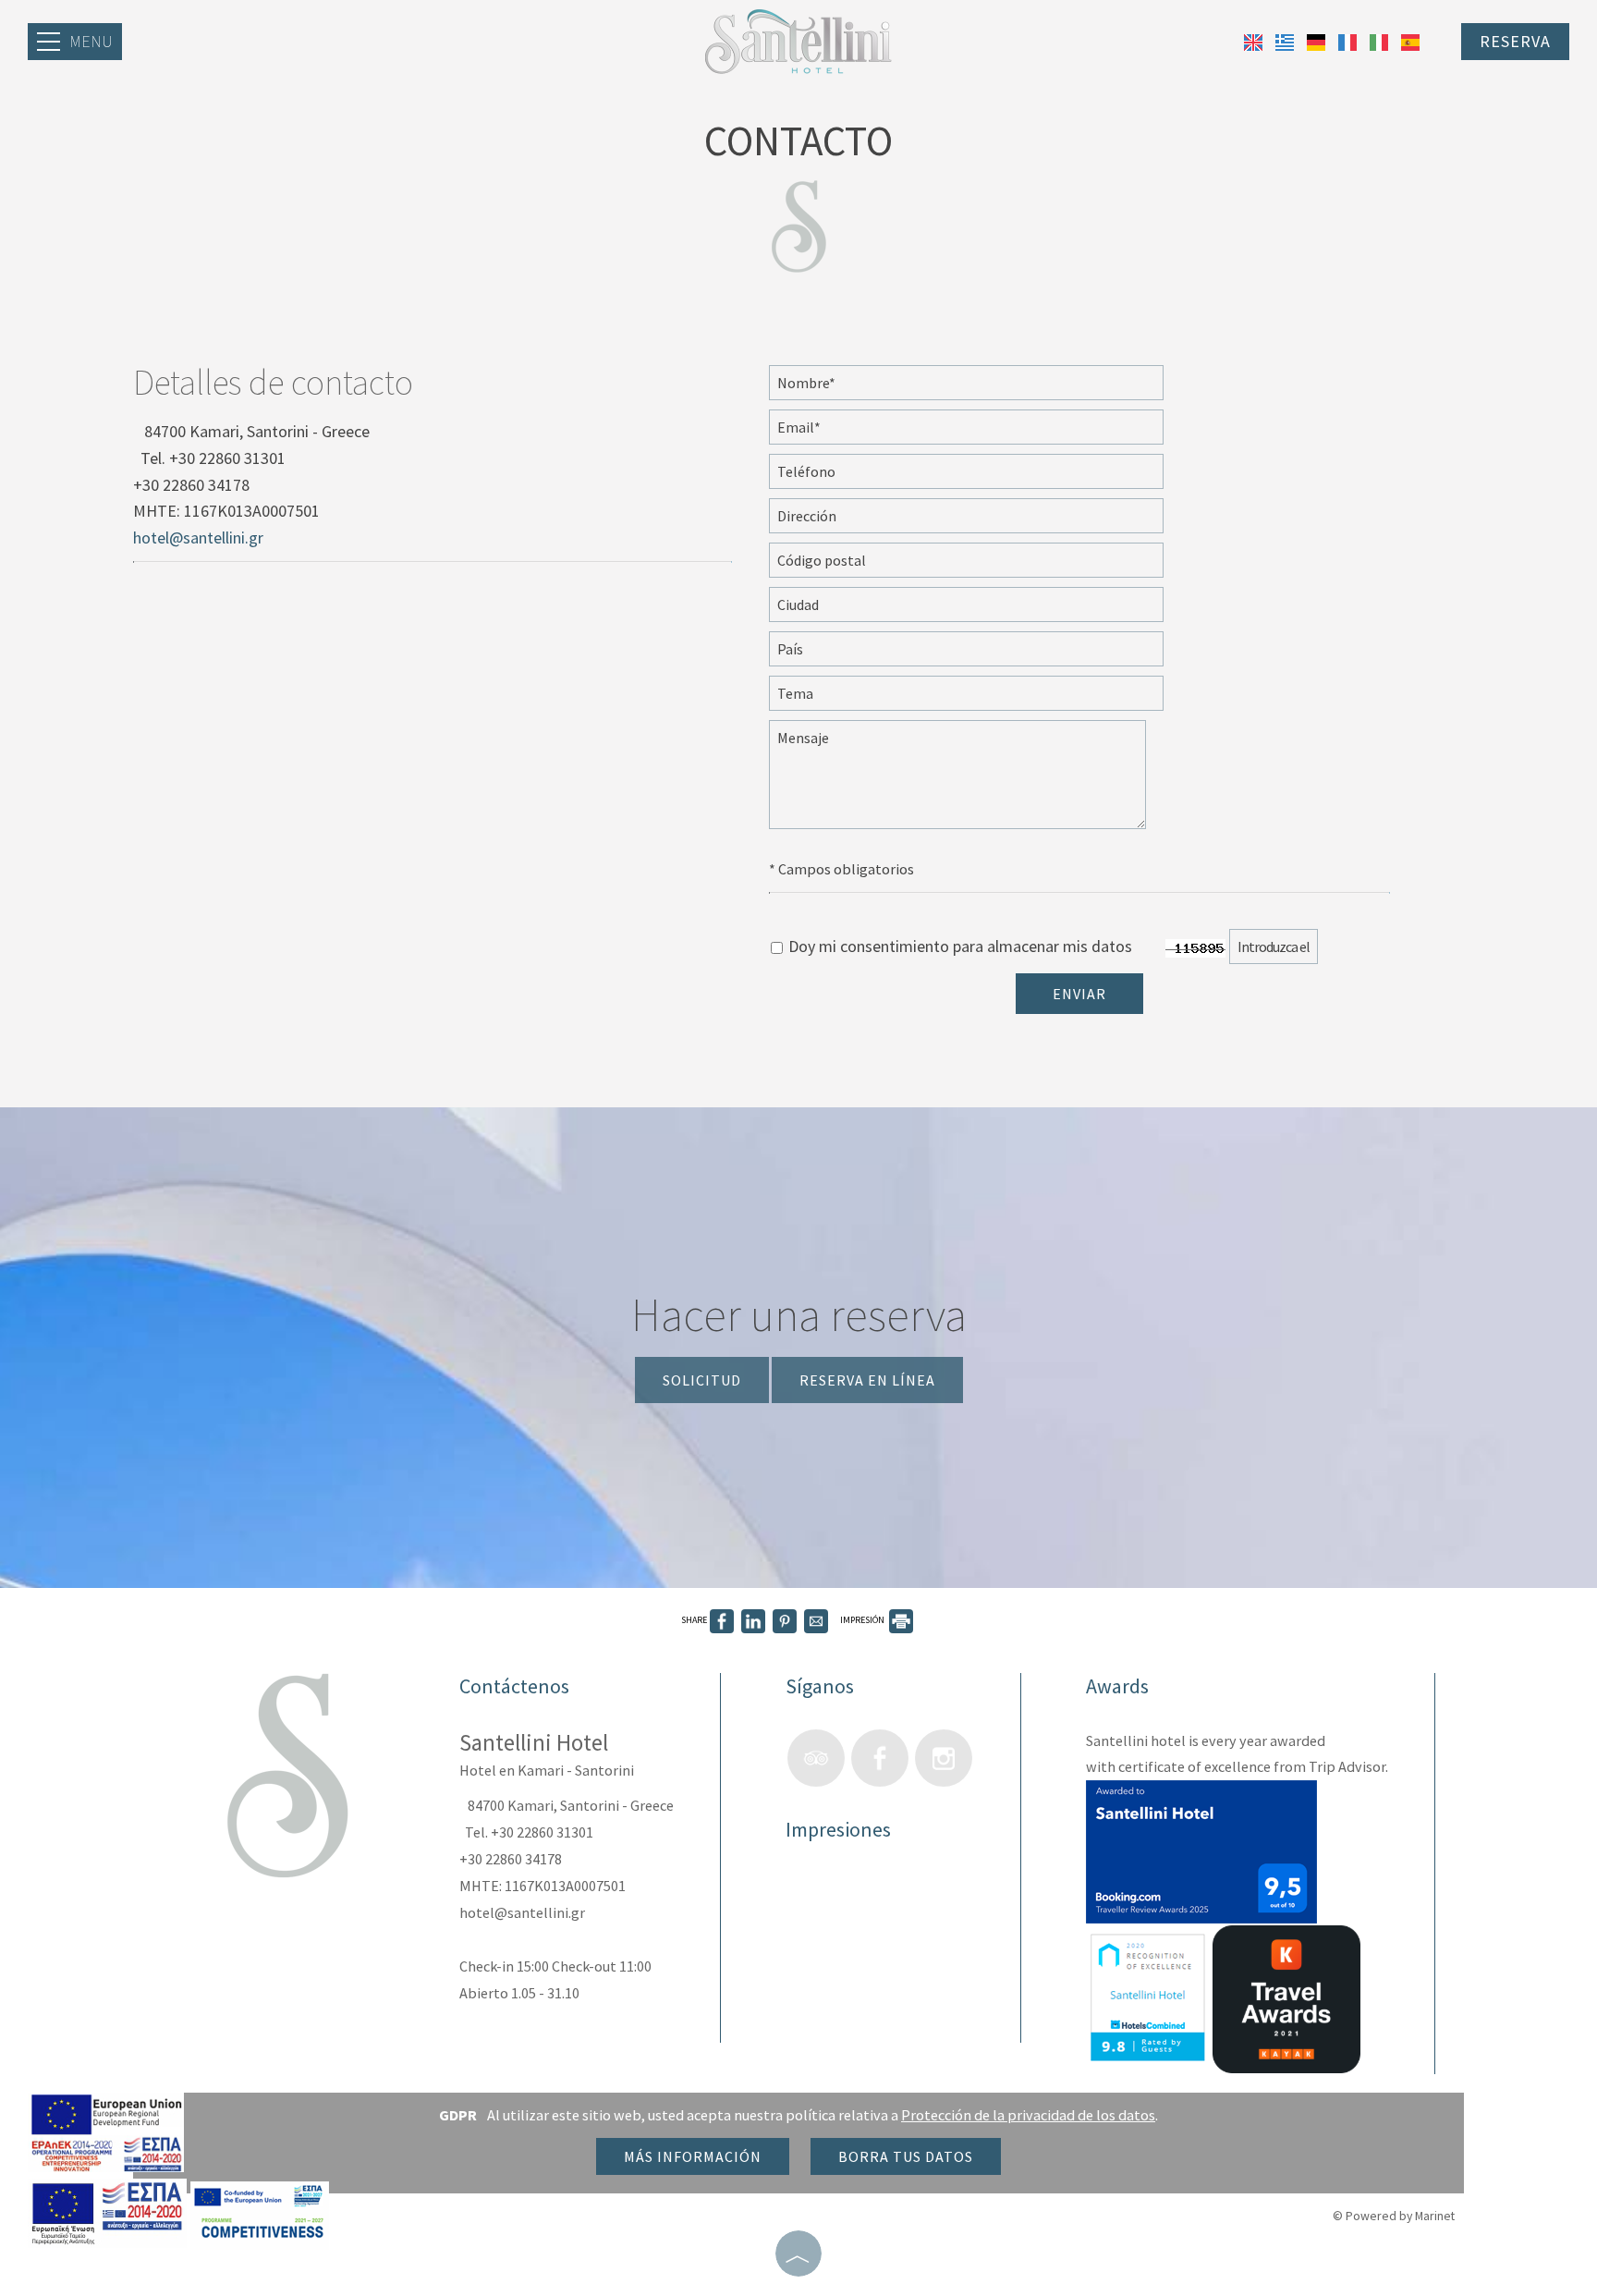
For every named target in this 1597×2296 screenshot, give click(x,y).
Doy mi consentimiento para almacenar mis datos (958, 946)
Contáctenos (514, 1686)
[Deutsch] (1318, 40)
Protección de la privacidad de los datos (1028, 2115)
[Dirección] (986, 520)
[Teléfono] (986, 476)
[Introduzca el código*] (1293, 951)
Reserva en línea (867, 1380)
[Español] (1410, 40)
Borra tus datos (906, 2156)
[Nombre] (986, 387)
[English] (1255, 40)
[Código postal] (986, 565)
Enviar (1079, 994)
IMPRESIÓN (863, 1620)
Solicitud (702, 1380)
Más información (693, 2156)
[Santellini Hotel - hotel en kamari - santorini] (798, 39)
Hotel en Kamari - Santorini (547, 1770)
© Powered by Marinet (1394, 2216)
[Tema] (986, 698)
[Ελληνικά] (1286, 40)
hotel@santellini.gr (198, 537)
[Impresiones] (804, 1893)
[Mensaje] (977, 783)
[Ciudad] (986, 609)
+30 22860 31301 (227, 458)
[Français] (1349, 40)
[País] (986, 653)
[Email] (986, 432)
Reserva (1515, 41)
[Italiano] (1381, 40)
